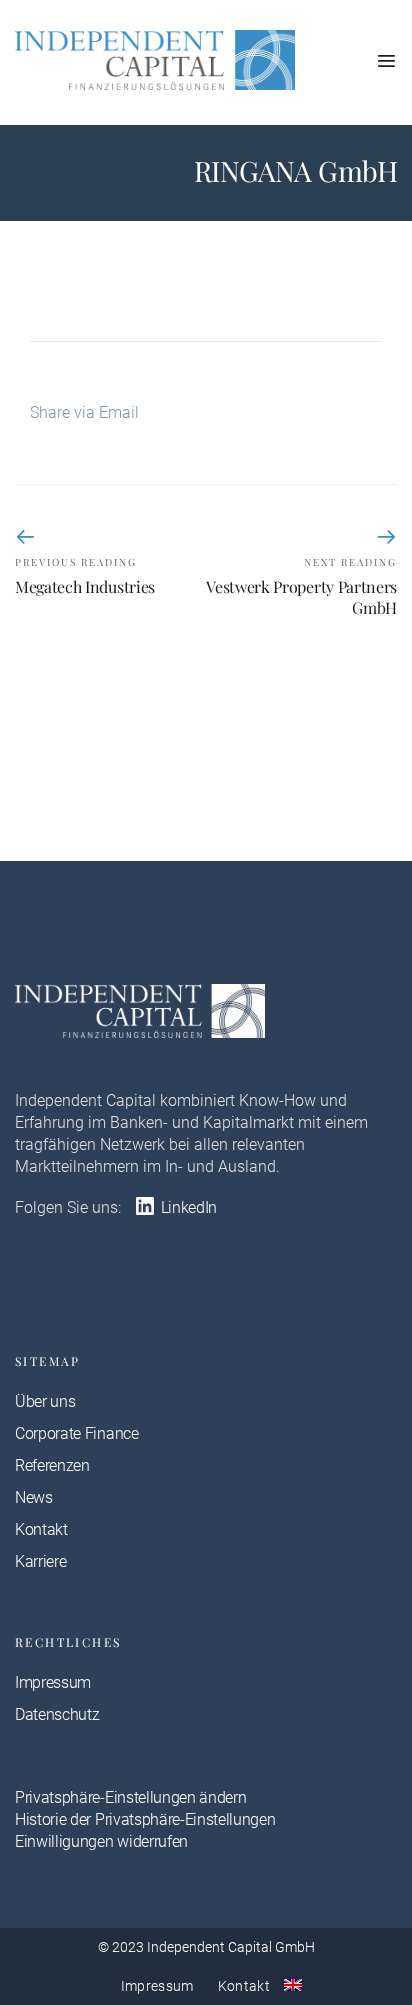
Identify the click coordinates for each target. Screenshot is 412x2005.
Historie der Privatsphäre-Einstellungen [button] (145, 1819)
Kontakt (41, 1529)
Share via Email (84, 412)
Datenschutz (57, 1714)
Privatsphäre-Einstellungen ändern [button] (130, 1797)
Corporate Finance (77, 1433)
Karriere (40, 1561)
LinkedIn (187, 1207)
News (34, 1497)
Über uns (45, 1401)
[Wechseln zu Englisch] (293, 1985)
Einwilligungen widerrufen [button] (101, 1841)
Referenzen (52, 1465)
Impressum (53, 1682)
